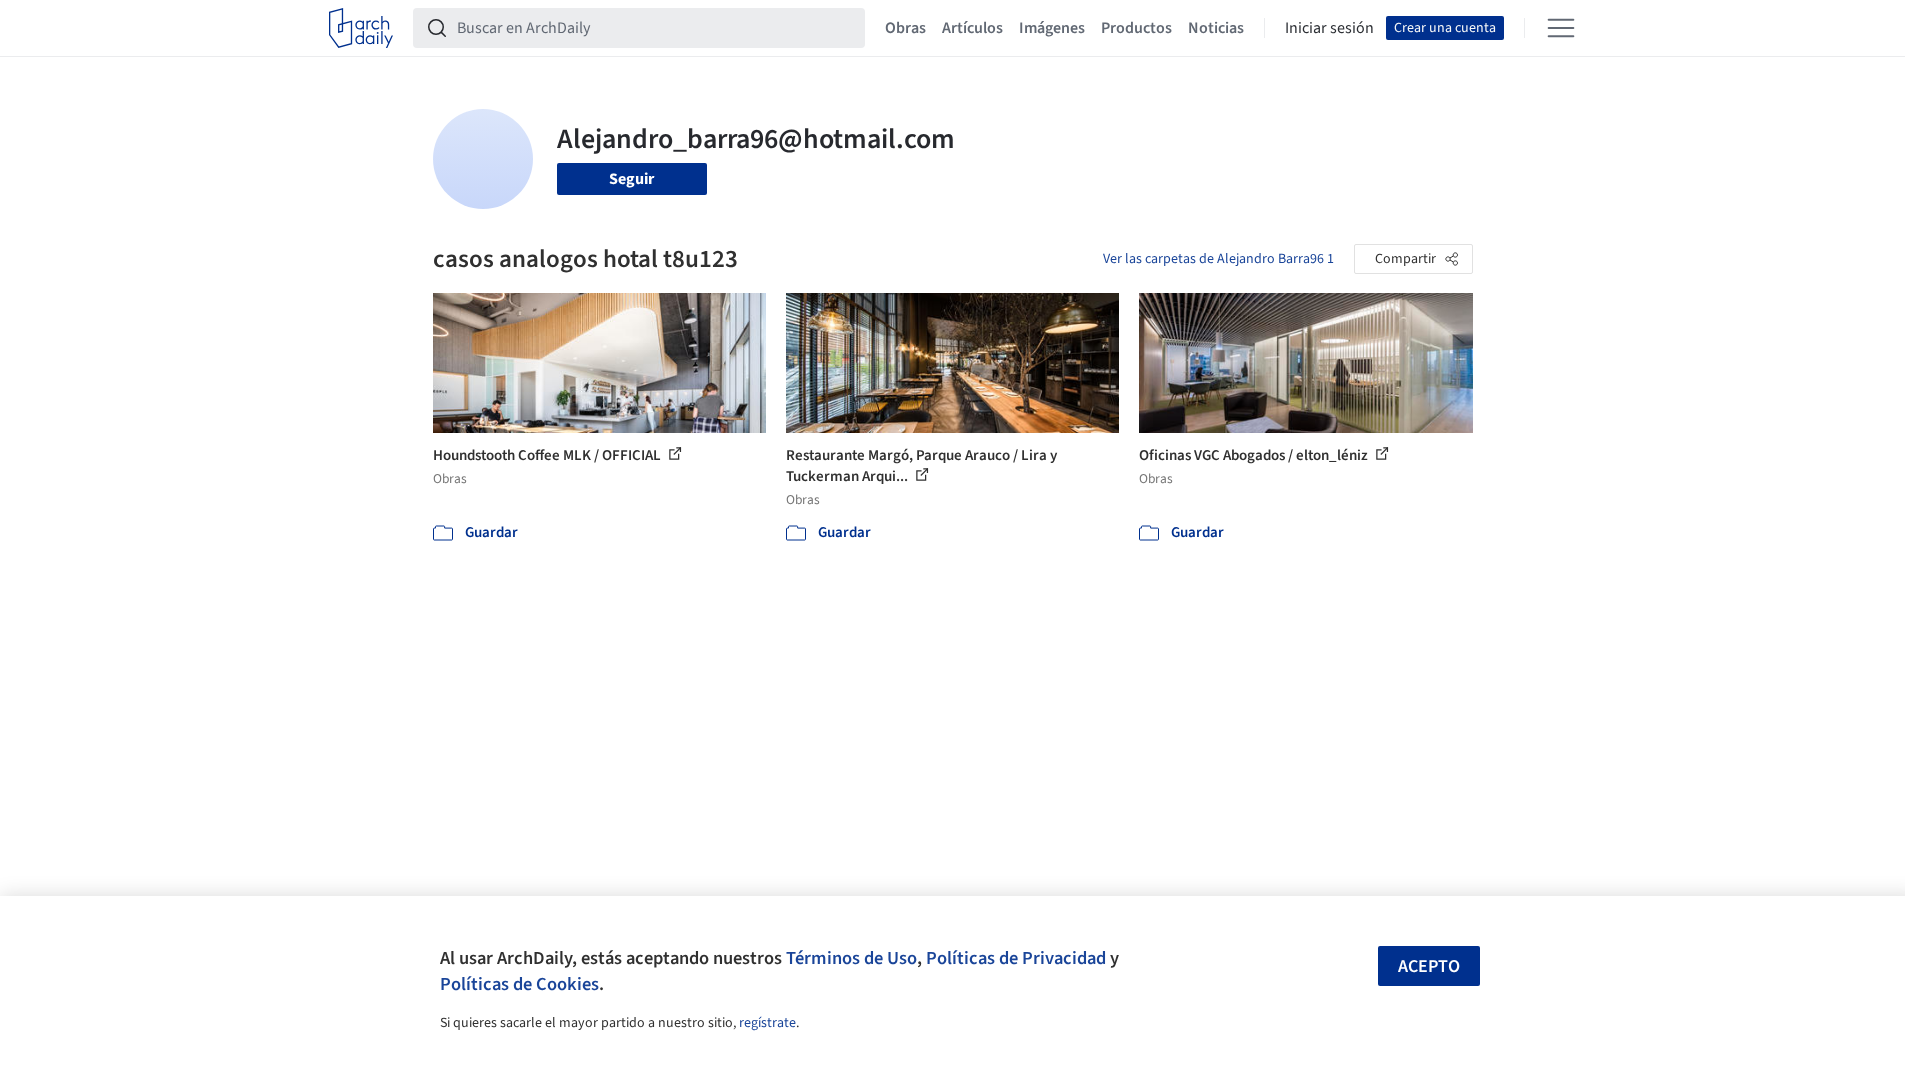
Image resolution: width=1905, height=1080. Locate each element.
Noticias (1216, 28)
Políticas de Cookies (519, 984)
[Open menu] (1561, 28)
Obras (905, 28)
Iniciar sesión (1329, 28)
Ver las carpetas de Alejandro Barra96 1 (1218, 259)
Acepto (1429, 966)
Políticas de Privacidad (1016, 958)
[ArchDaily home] (361, 28)
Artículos (972, 28)
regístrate (767, 1023)
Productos (1136, 28)
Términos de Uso (851, 958)
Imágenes (1052, 28)
